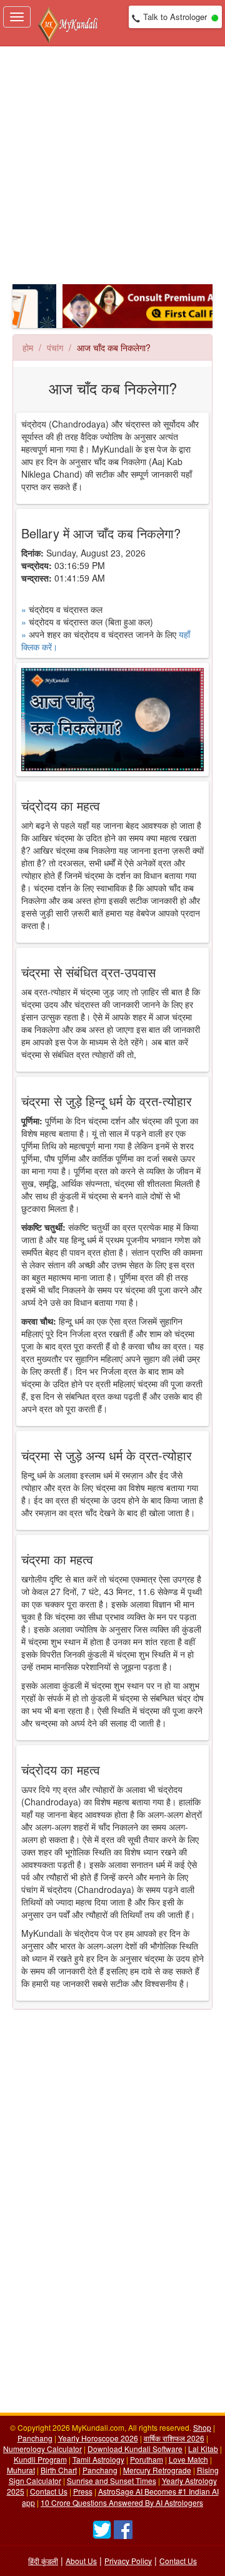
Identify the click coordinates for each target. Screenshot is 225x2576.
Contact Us (49, 2491)
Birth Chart (59, 2470)
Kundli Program (40, 2459)
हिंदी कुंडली (43, 2561)
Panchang (35, 2438)
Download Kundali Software (135, 2449)
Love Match (188, 2459)
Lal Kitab (203, 2449)
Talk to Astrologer (175, 17)
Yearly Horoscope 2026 (98, 2438)
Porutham (147, 2459)
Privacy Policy (128, 2561)
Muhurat (21, 2470)
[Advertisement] (112, 165)
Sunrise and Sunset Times (112, 2481)
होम (28, 347)
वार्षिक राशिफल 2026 (174, 2438)
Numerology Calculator (42, 2449)
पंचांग (55, 347)
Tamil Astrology (98, 2459)
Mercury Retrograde (157, 2470)
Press (83, 2491)
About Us (81, 2561)
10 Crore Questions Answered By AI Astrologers (122, 2502)
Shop (202, 2427)
